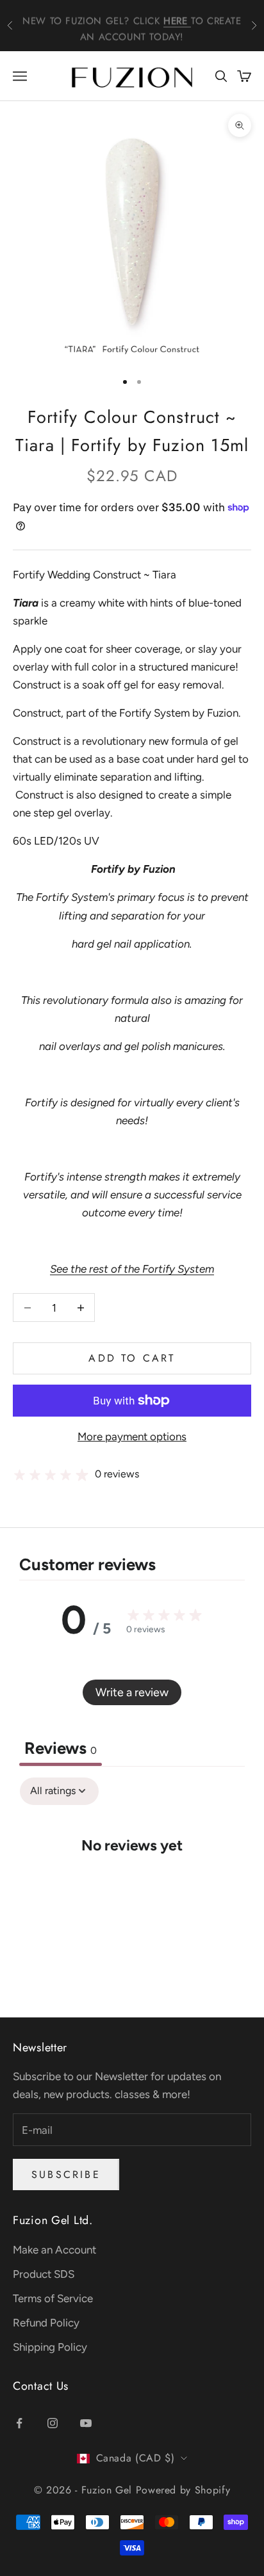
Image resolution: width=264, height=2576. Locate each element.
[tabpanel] (132, 1884)
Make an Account (54, 2250)
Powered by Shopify (183, 2490)
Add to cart (132, 1358)
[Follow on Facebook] (19, 2423)
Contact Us (41, 2386)
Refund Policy (46, 2323)
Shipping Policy (50, 2347)
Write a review (132, 1692)
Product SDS (44, 2274)
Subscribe (66, 2174)
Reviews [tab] (61, 1748)
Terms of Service (53, 2298)
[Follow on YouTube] (86, 2423)
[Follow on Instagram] (53, 2423)
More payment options (132, 1436)
